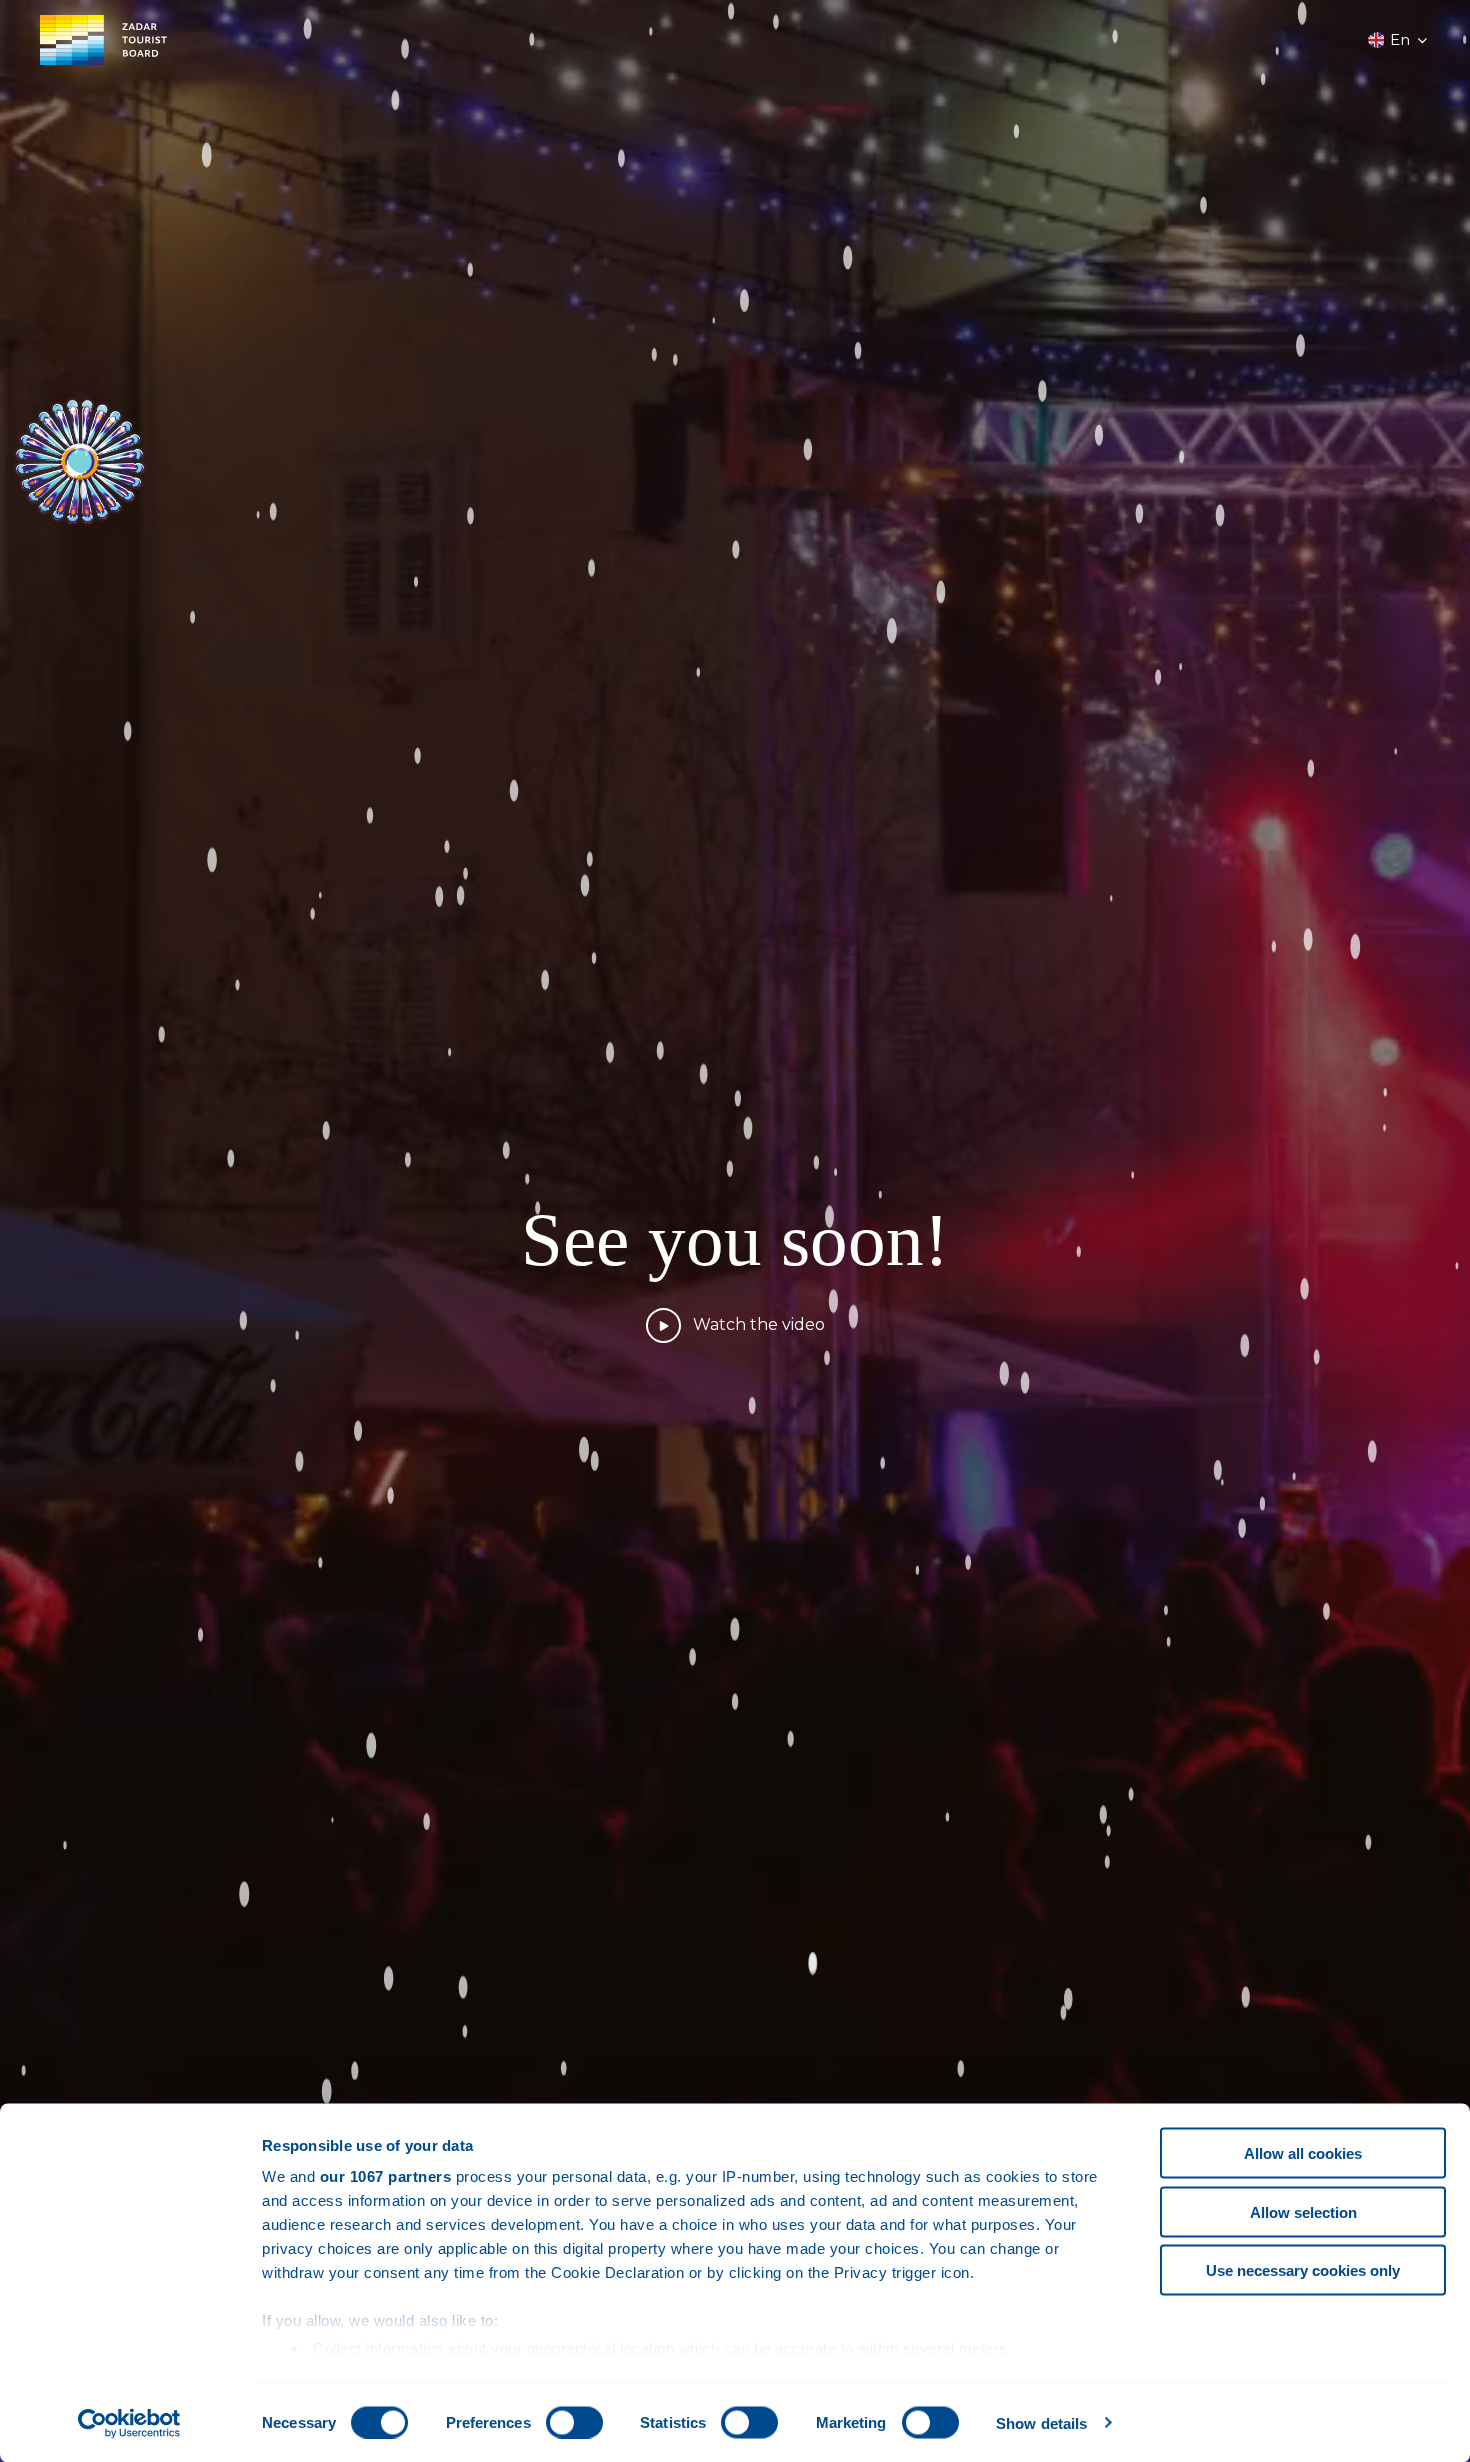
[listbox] (1399, 40)
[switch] (574, 2422)
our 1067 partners (386, 2176)
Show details (1041, 2422)
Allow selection (1303, 2211)
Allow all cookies (1303, 2153)
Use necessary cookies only (1303, 2270)
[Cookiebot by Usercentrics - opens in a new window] (129, 2423)
